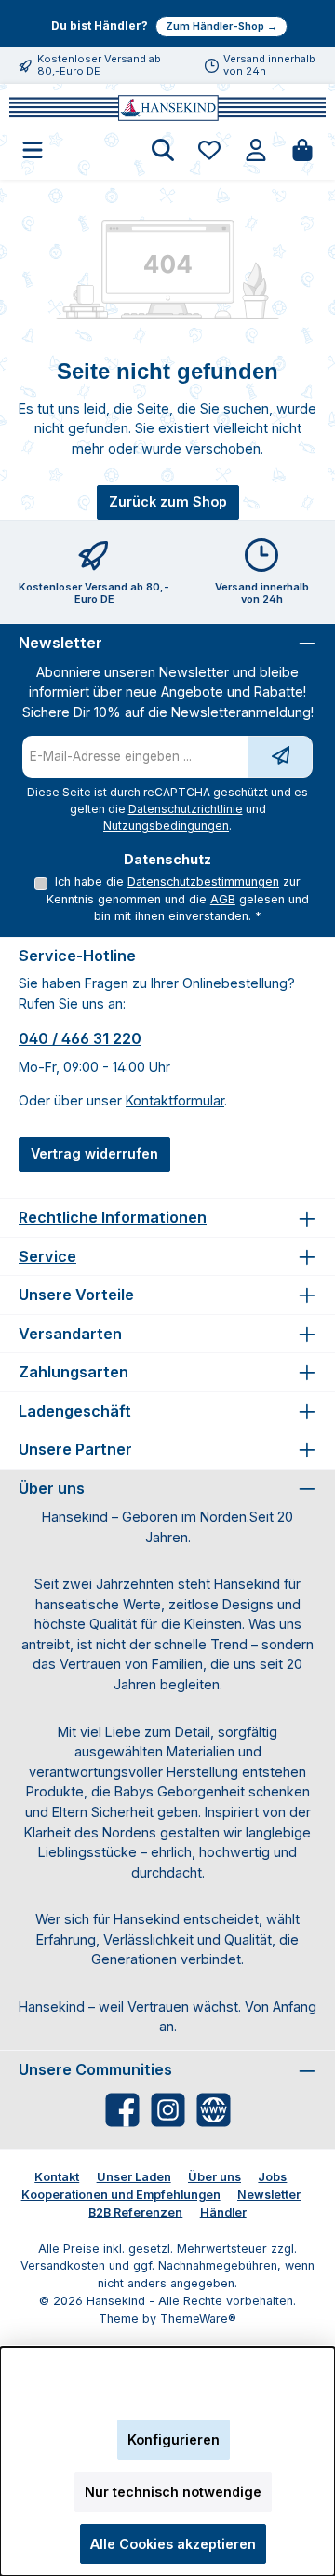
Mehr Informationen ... (168, 2400)
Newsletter (269, 2195)
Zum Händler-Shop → (221, 26)
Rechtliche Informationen (113, 1217)
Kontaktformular (175, 1100)
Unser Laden (134, 2177)
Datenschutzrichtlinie (186, 809)
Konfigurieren (174, 2440)
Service (47, 1256)
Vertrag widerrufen (94, 1153)
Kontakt (57, 2177)
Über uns (214, 2177)
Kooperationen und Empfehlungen (121, 2195)
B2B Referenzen (135, 2212)
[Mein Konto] (256, 151)
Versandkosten (63, 2265)
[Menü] (33, 151)
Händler (223, 2212)
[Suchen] (163, 151)
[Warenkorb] (302, 151)
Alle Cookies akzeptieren (173, 2544)
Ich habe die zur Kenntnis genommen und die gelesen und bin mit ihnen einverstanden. (178, 899)
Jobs (272, 2177)
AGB (223, 899)
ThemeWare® (198, 2318)
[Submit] (280, 757)
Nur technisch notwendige (173, 2492)
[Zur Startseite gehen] (167, 108)
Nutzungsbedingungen (166, 826)
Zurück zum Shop (168, 502)
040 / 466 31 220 (80, 1038)
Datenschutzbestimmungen (203, 881)
